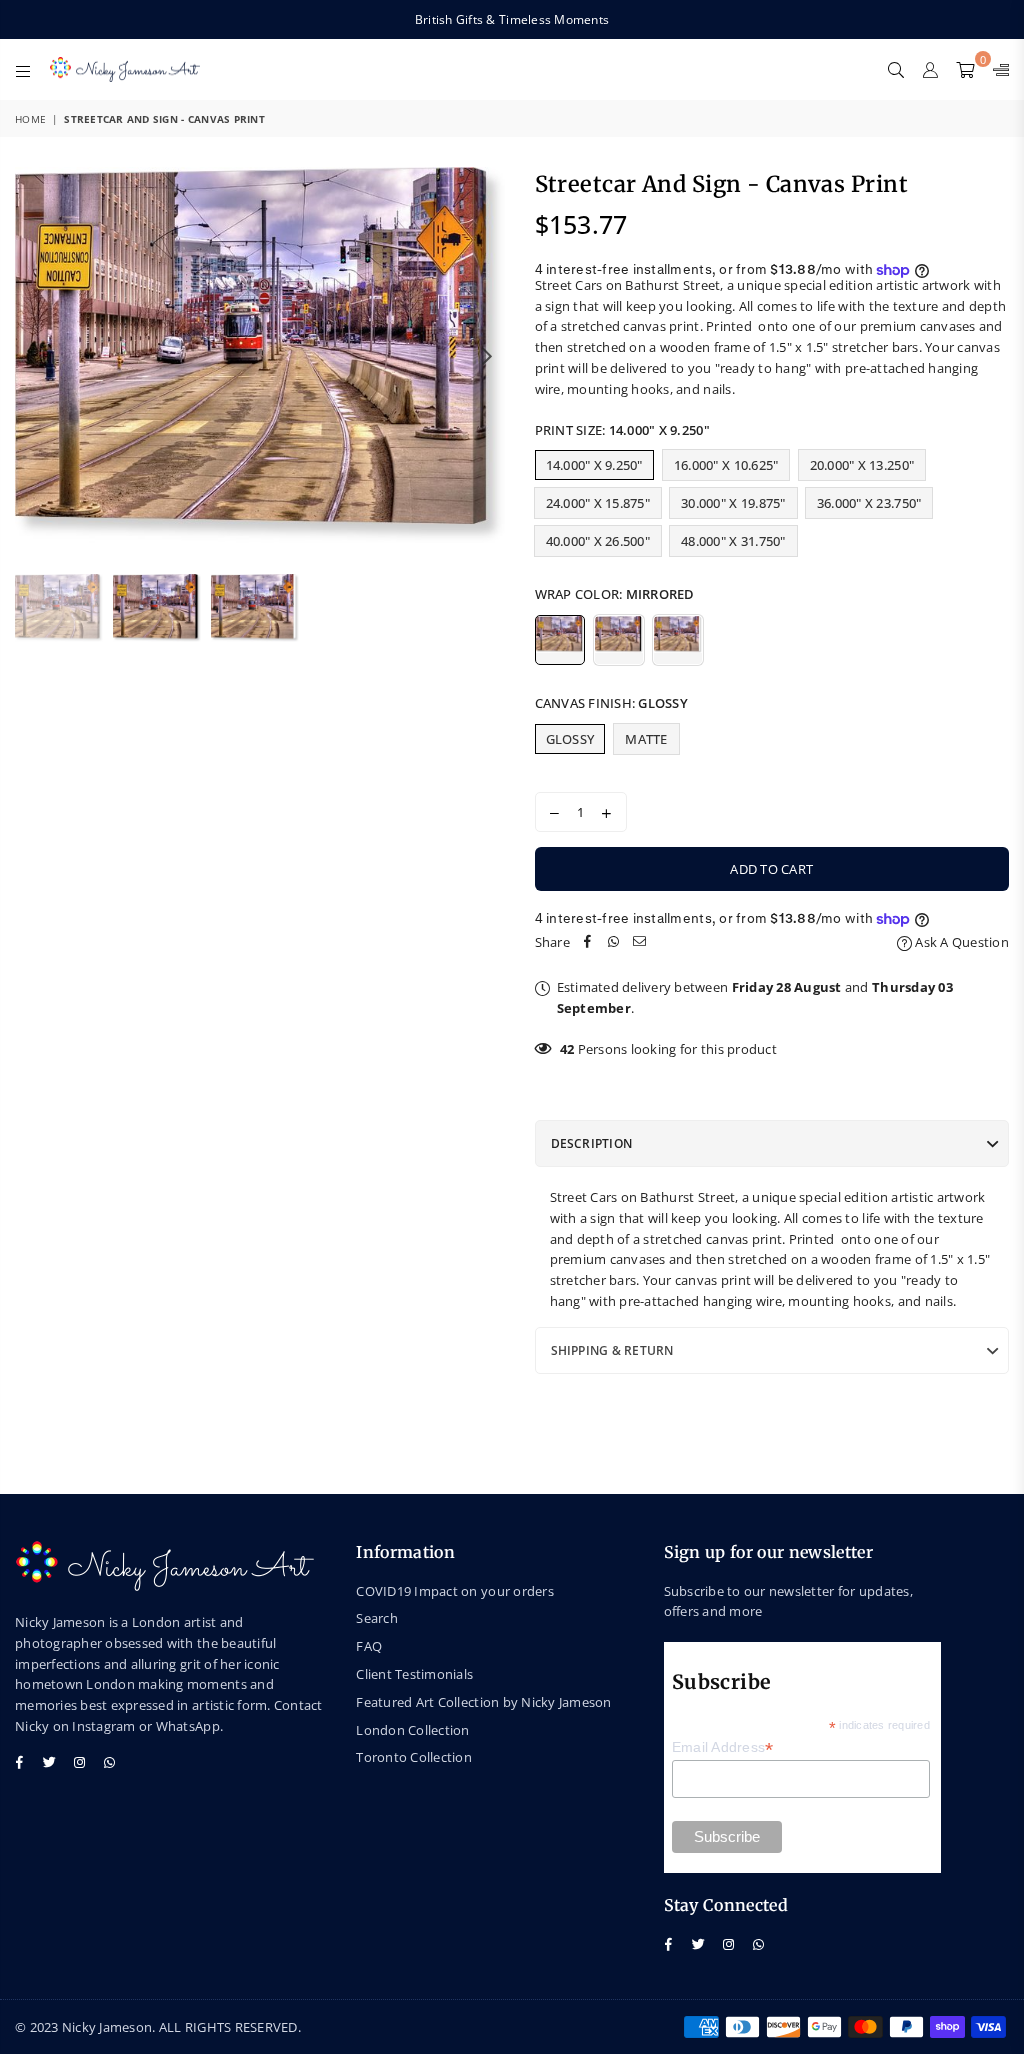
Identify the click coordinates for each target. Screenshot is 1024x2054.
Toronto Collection (414, 1757)
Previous (32, 355)
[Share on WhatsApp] (614, 942)
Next (487, 355)
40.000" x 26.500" (598, 541)
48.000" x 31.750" (733, 541)
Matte (646, 739)
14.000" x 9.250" (594, 465)
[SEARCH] (896, 69)
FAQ (369, 1646)
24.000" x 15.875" (598, 503)
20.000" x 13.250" (862, 465)
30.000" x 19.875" (733, 503)
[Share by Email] (640, 942)
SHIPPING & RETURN (612, 1350)
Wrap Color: (615, 594)
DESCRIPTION (592, 1143)
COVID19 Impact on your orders (455, 1591)
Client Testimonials (414, 1674)
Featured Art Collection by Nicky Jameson (483, 1702)
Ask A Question (960, 942)
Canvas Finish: (611, 703)
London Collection (412, 1730)
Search (377, 1618)
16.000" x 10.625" (726, 465)
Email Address (723, 1747)
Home (30, 119)
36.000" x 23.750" (869, 503)
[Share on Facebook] (588, 942)
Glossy (570, 739)
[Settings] (996, 69)
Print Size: (622, 430)
